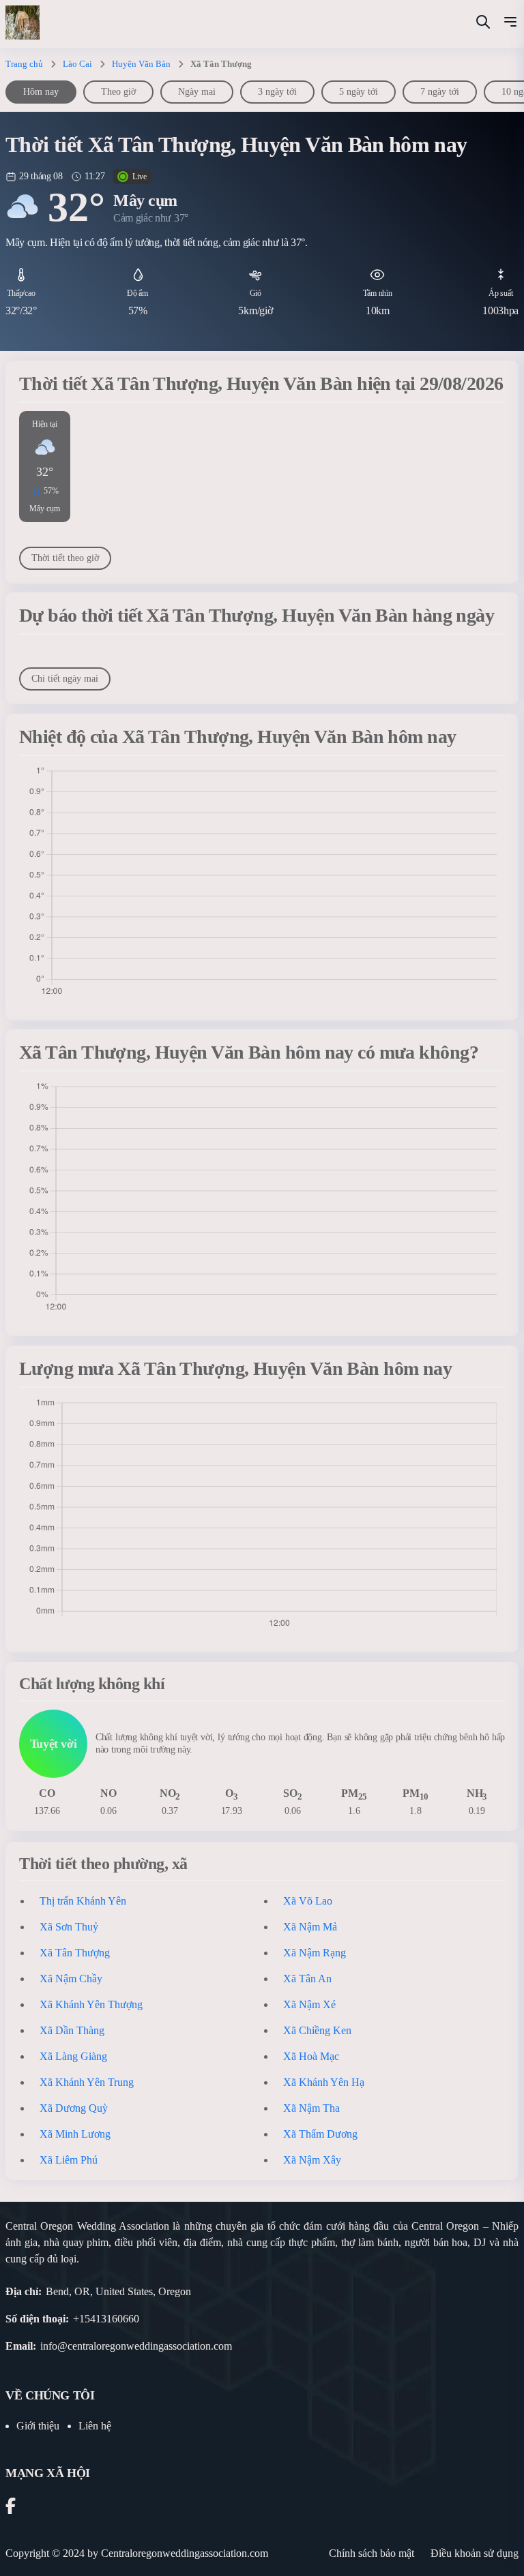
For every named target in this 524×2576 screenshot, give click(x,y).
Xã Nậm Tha (311, 2108)
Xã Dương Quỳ (74, 2108)
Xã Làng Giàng (73, 2056)
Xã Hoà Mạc (311, 2056)
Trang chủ (24, 64)
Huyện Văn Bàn (141, 64)
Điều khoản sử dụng (475, 2553)
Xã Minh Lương (75, 2134)
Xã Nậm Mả (310, 1927)
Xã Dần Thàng (72, 2030)
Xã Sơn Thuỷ (69, 1927)
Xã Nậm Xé (309, 2004)
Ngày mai (197, 92)
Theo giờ (118, 92)
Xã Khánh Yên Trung (87, 2082)
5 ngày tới (359, 92)
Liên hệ (95, 2426)
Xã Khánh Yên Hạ (324, 2082)
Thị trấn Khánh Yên (83, 1901)
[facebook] (11, 2508)
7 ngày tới (440, 92)
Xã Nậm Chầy (71, 1979)
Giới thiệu (38, 2426)
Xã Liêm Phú (69, 2160)
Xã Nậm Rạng (315, 1953)
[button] (510, 24)
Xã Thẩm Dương (320, 2134)
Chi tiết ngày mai (65, 679)
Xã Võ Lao (308, 1901)
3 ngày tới (277, 92)
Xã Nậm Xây (312, 2160)
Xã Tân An (307, 1979)
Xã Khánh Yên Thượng (91, 2004)
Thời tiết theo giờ (65, 558)
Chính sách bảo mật (372, 2553)
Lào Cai (77, 64)
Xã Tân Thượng (75, 1953)
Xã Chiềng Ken (317, 2030)
